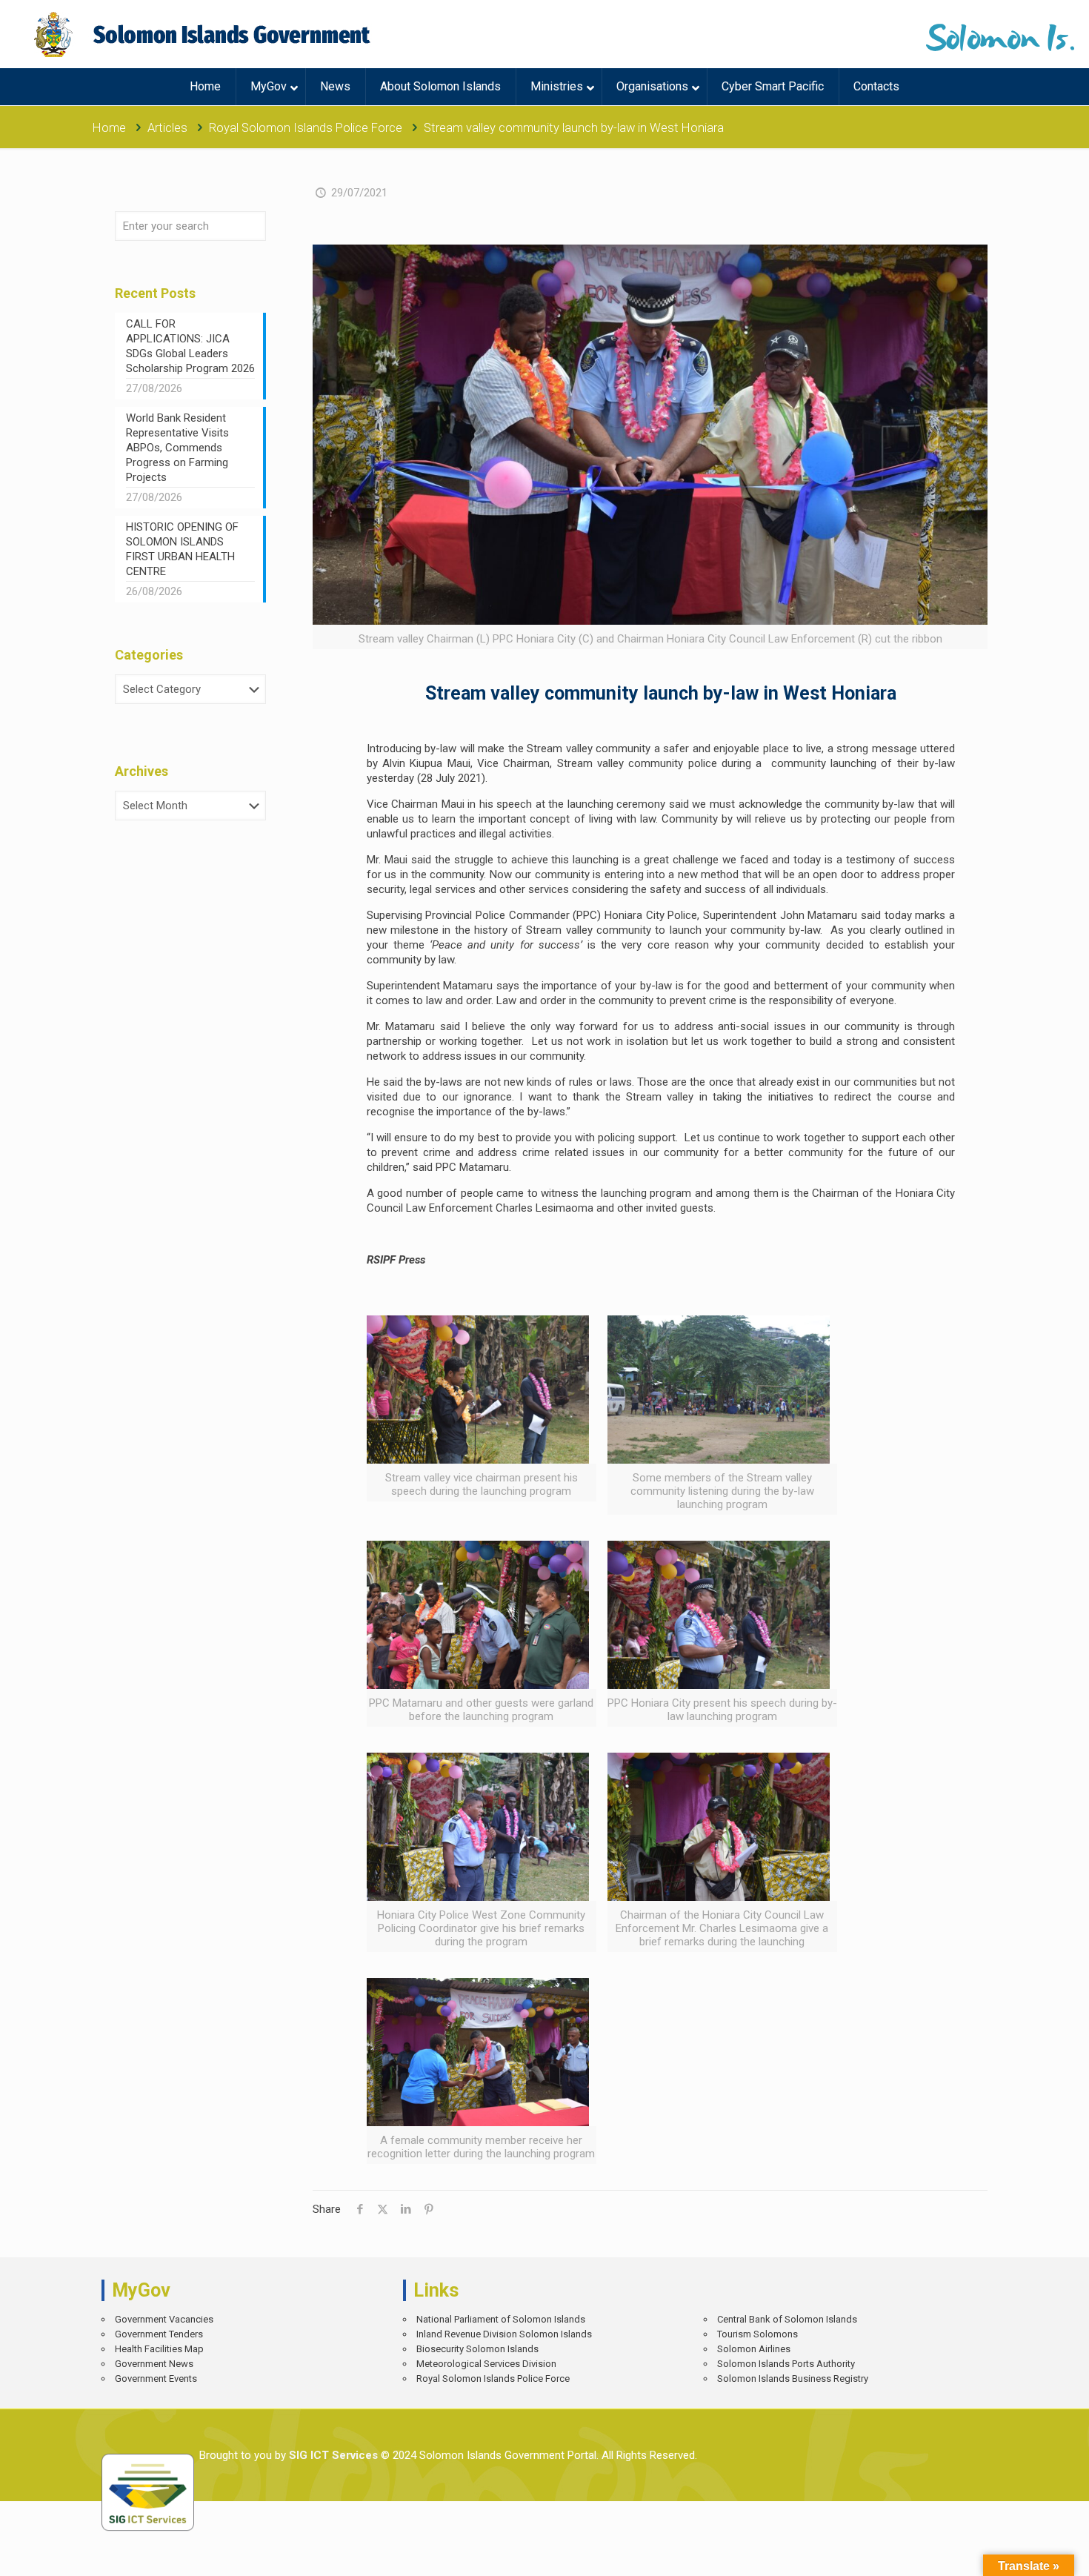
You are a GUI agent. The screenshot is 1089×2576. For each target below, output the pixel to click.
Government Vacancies (164, 2319)
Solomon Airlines (754, 2349)
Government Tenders (159, 2334)
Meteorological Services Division (486, 2364)
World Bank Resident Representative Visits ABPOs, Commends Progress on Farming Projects (177, 448)
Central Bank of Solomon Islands (787, 2319)
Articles (167, 128)
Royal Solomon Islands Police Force (306, 128)
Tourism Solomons (757, 2334)
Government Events (156, 2379)
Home (109, 128)
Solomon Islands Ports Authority (786, 2364)
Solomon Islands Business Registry (793, 2379)
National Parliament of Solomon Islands (501, 2319)
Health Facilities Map (159, 2349)
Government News (154, 2364)
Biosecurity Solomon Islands (477, 2349)
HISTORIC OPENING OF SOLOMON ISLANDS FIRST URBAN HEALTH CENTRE (182, 549)
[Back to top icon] (1026, 2554)
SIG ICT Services (332, 2455)
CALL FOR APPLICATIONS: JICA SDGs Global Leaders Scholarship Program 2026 (190, 346)
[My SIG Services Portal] (204, 34)
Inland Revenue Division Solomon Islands (504, 2334)
